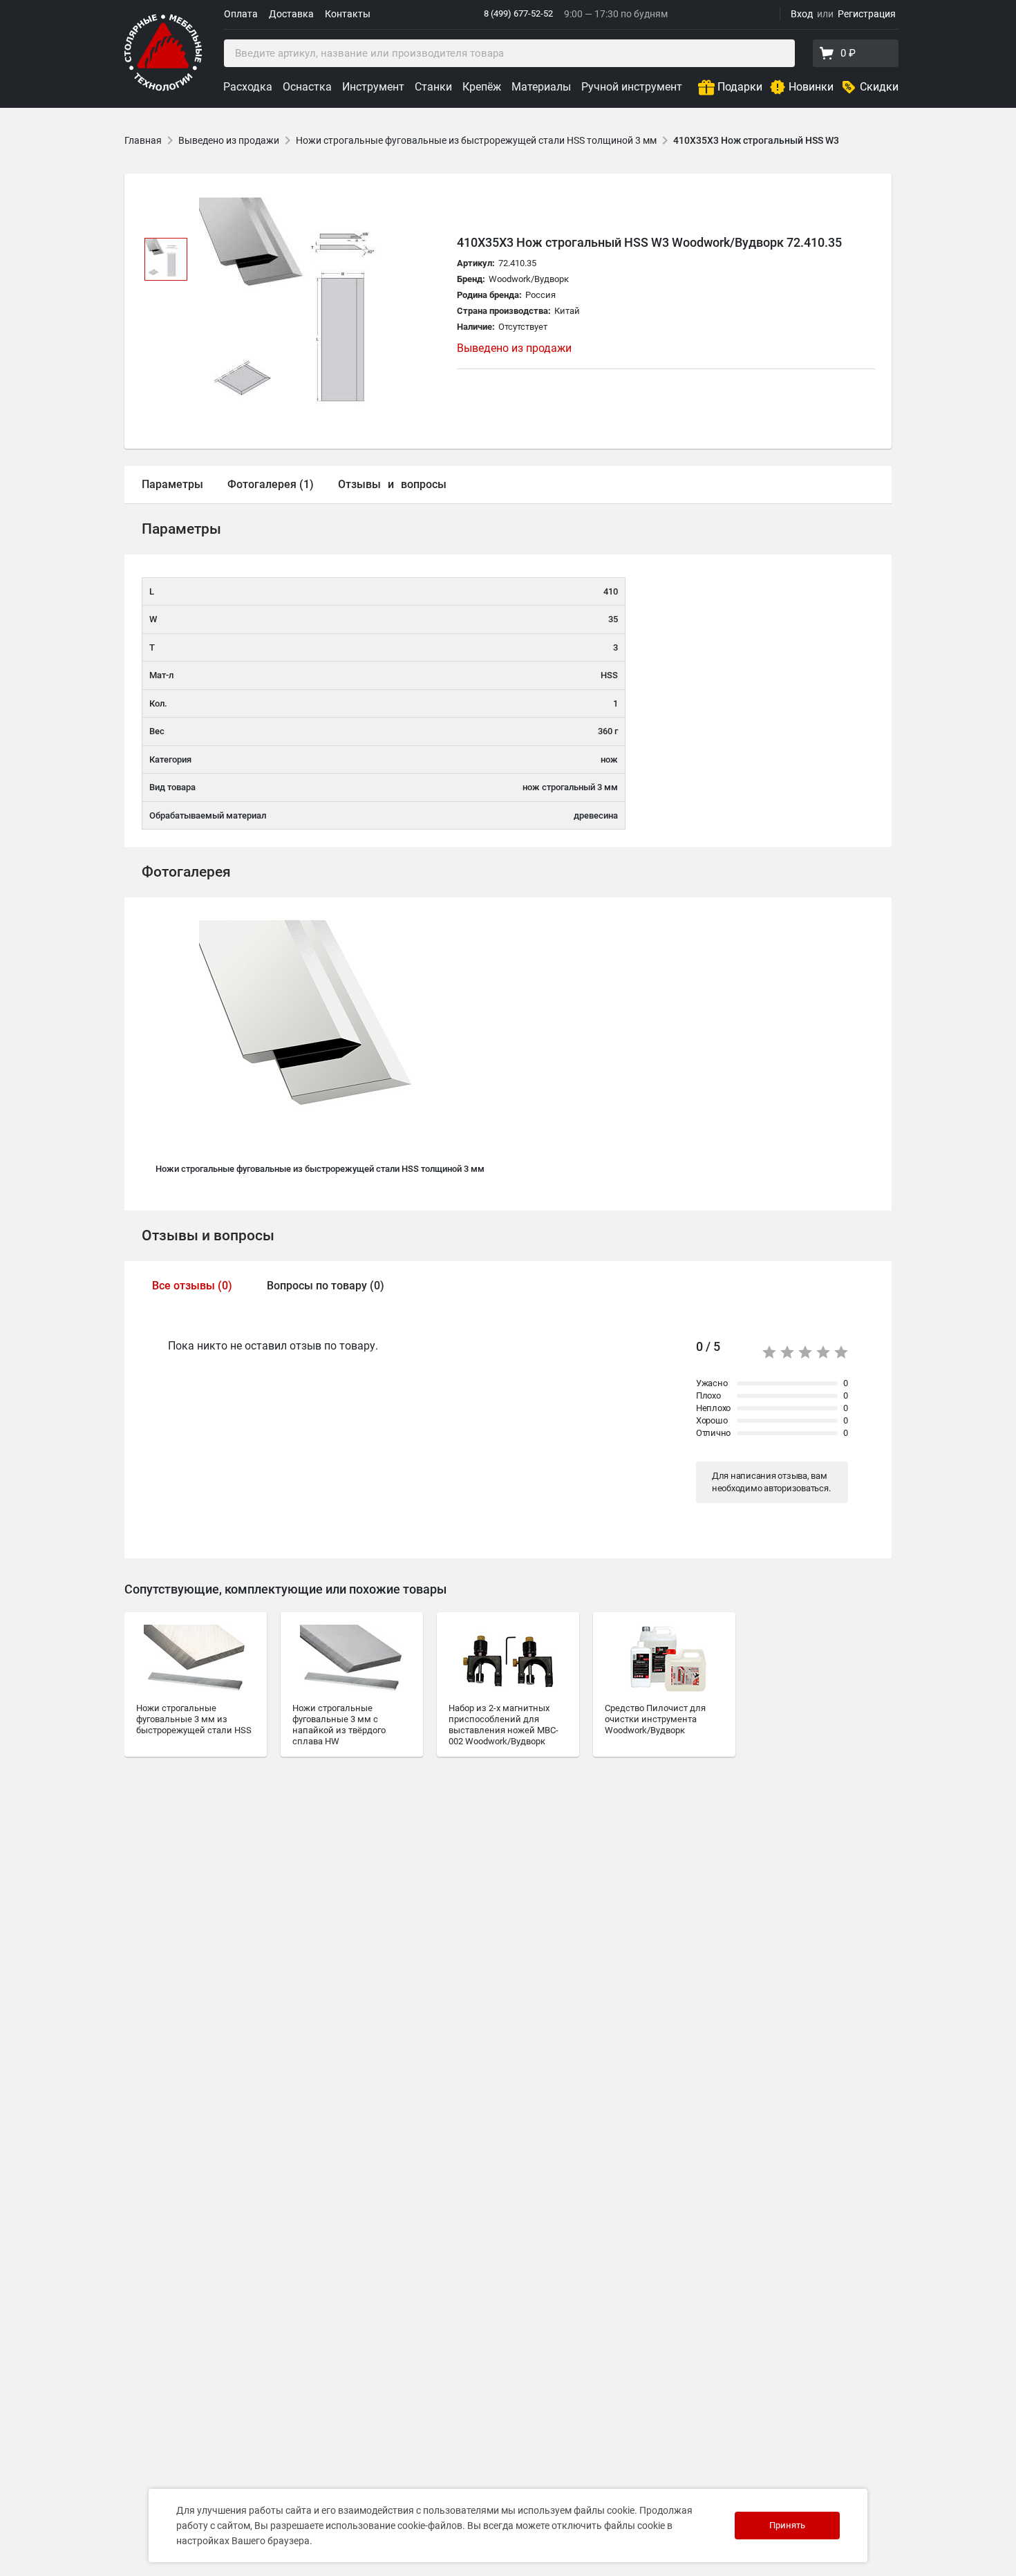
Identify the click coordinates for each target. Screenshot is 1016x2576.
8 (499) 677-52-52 (518, 13)
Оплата (241, 14)
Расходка (248, 87)
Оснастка (307, 87)
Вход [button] (802, 14)
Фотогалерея (186, 872)
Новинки (811, 87)
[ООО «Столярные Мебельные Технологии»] (163, 88)
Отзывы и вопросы (208, 1235)
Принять (787, 2525)
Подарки (740, 87)
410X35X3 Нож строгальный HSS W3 (756, 140)
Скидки (879, 87)
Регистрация (867, 14)
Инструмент (373, 87)
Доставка (291, 14)
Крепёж (482, 87)
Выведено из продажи (229, 140)
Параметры (172, 484)
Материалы (541, 87)
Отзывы (359, 484)
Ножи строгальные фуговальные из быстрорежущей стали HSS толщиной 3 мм (476, 140)
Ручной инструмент (632, 87)
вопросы (424, 484)
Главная (143, 140)
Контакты (348, 14)
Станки (433, 87)
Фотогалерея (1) (271, 484)
